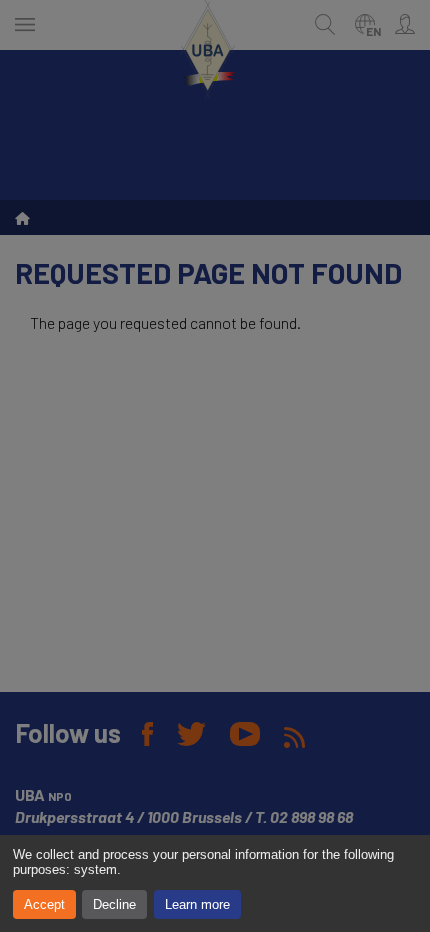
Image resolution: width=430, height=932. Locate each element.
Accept (44, 904)
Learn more (197, 904)
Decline (114, 904)
